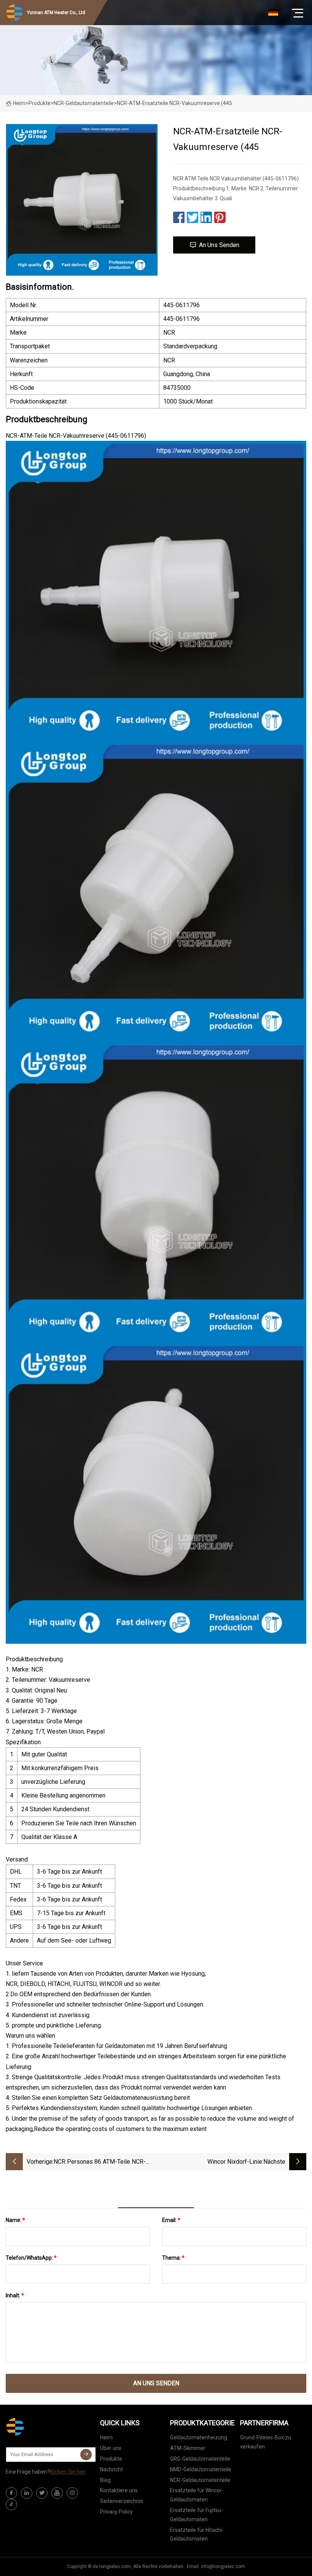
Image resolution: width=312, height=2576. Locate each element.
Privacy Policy (116, 2512)
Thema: (173, 2258)
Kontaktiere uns (119, 2490)
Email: (171, 2220)
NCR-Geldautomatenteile (84, 103)
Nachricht (111, 2469)
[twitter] (42, 2493)
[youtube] (57, 2493)
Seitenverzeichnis (122, 2501)
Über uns (111, 2448)
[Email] (86, 2455)
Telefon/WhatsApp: (31, 2258)
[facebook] (11, 2493)
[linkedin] (27, 2493)
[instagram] (72, 2493)
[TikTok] (11, 2504)
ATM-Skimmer (188, 2448)
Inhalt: (15, 2295)
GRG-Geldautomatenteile (200, 2459)
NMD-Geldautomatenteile (201, 2469)
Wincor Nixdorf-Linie (235, 2162)
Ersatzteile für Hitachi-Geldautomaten (197, 2535)
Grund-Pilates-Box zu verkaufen (266, 2442)
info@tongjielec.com (223, 2566)
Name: (15, 2220)
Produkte (40, 103)
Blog (105, 2480)
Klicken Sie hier (68, 2472)
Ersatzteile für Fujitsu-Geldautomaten (197, 2515)
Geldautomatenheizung (199, 2437)
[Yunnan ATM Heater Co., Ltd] (44, 2427)
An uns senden (219, 245)
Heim (19, 103)
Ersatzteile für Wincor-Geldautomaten (197, 2495)
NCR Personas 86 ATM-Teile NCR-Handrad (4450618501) (100, 2162)
